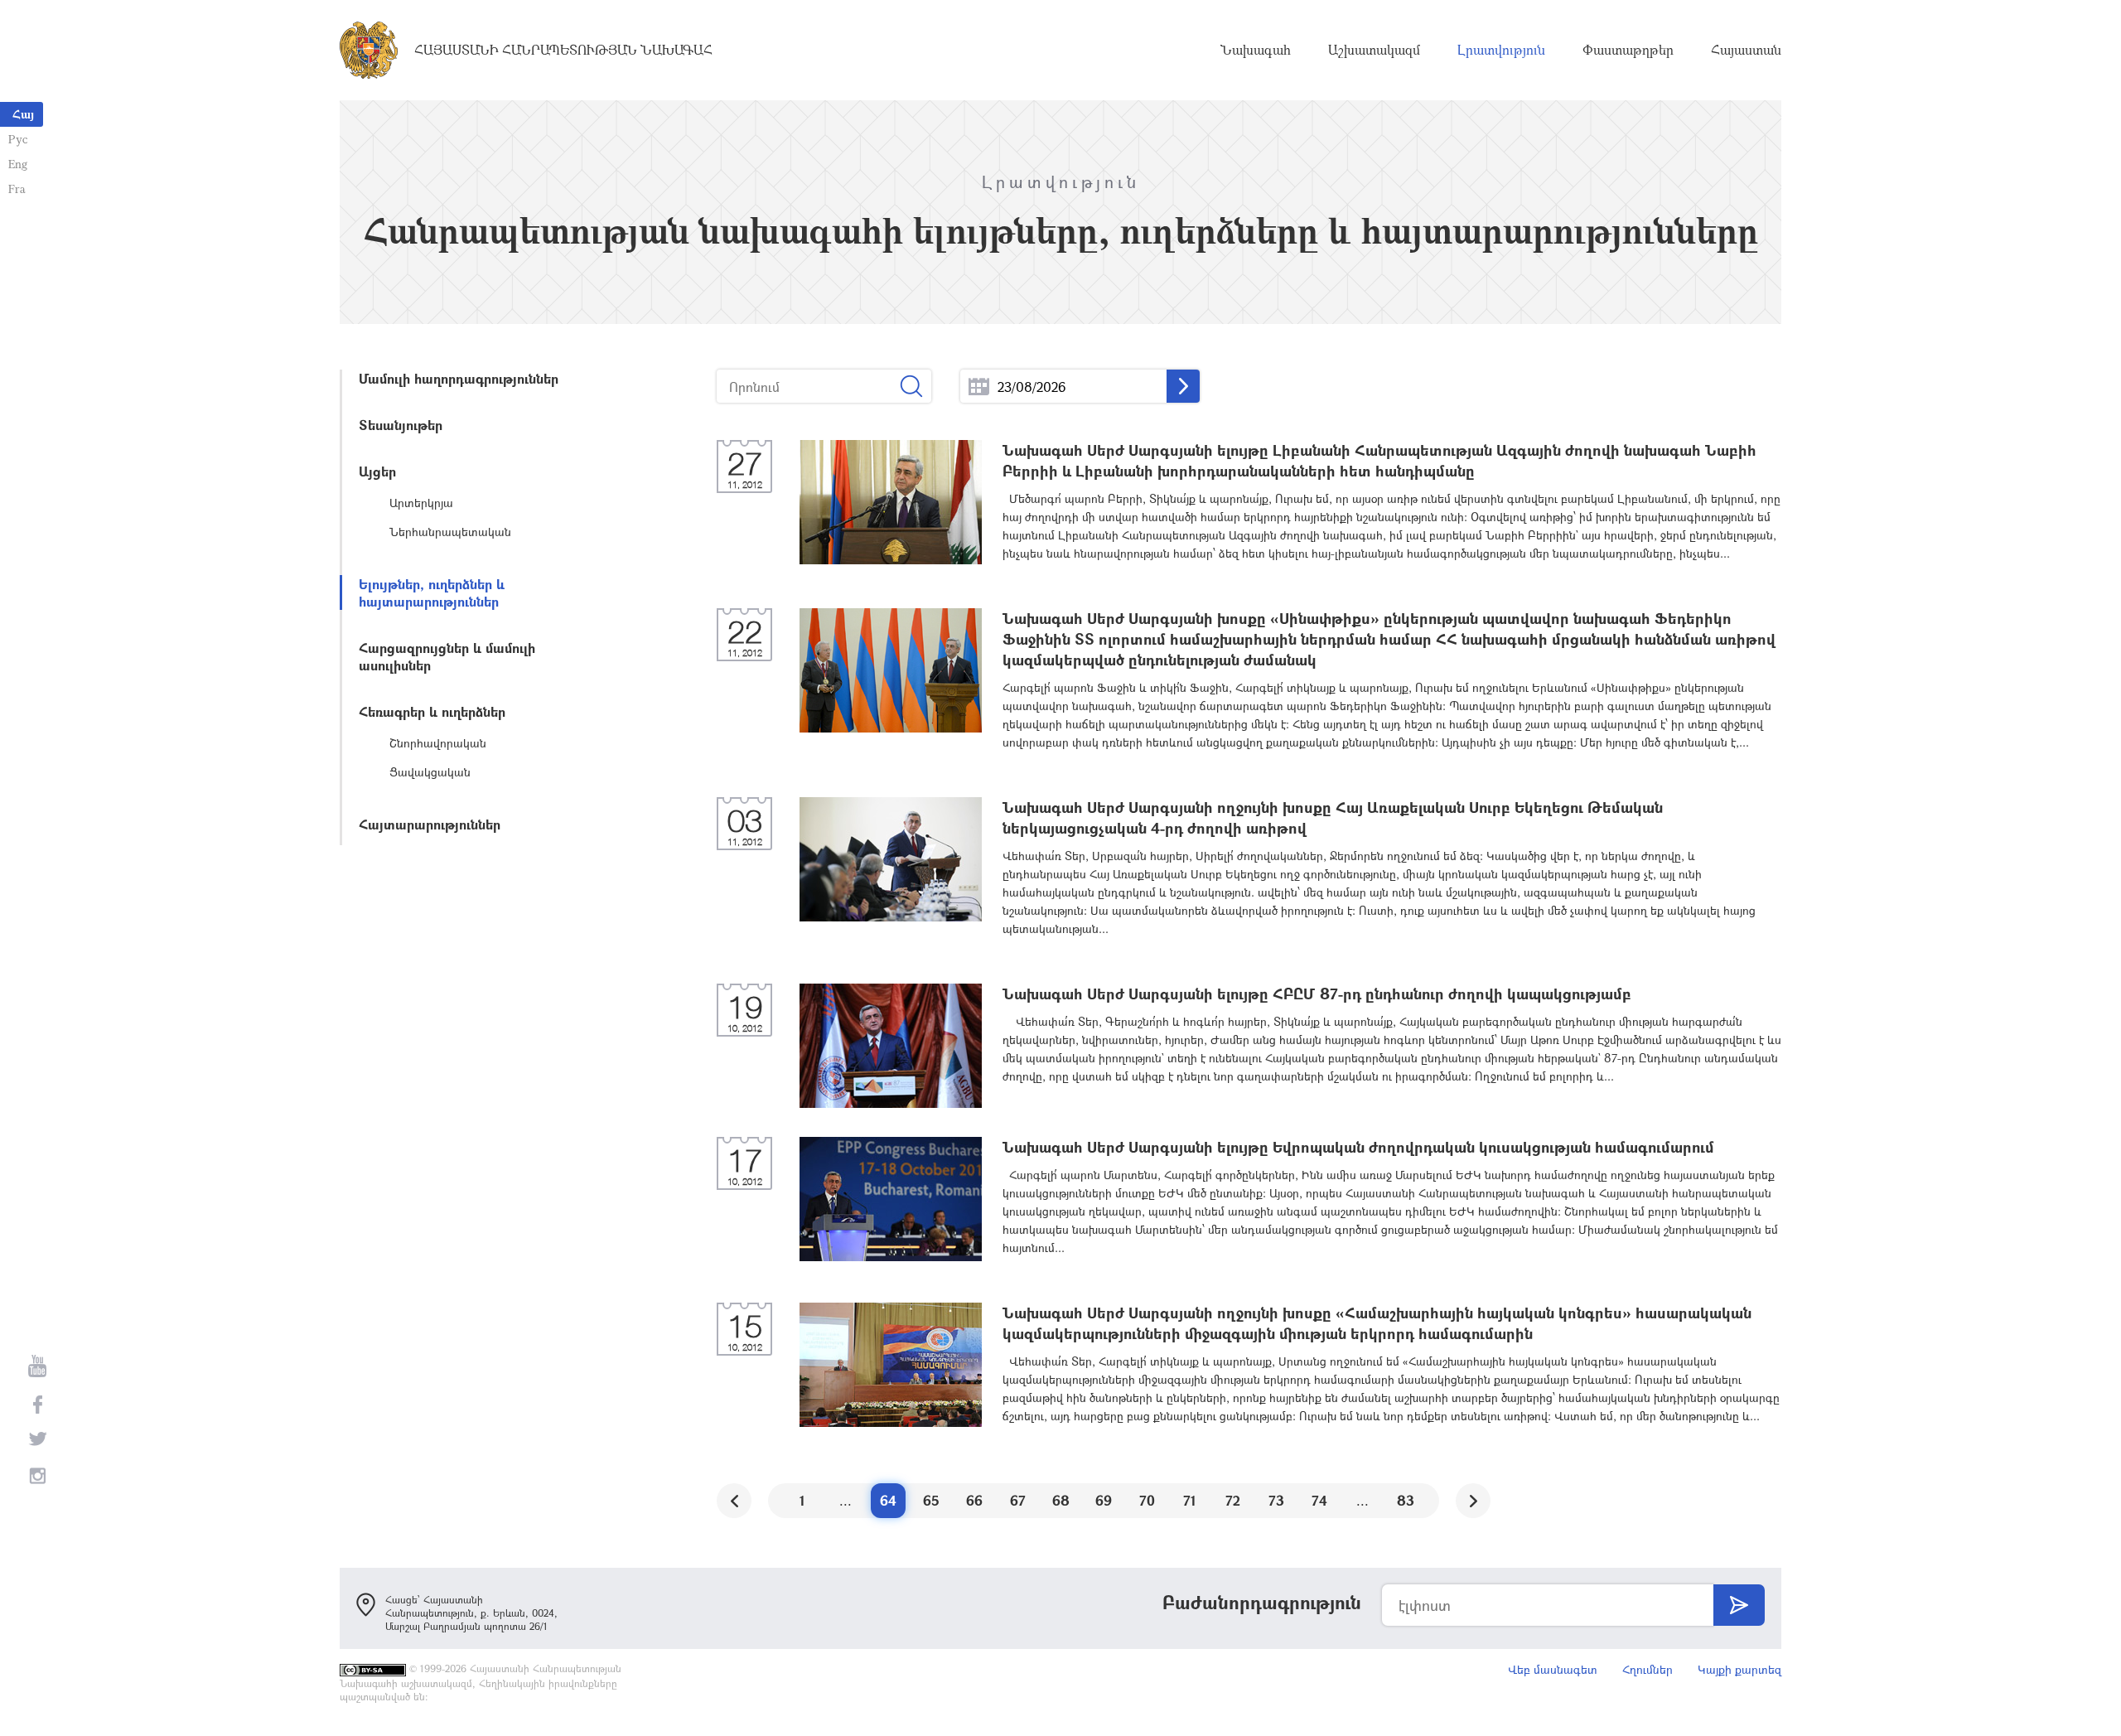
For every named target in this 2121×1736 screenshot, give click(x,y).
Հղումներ (1648, 1669)
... (979, 387)
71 (1190, 1500)
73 (1276, 1500)
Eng (18, 164)
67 (1018, 1500)
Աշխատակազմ (1374, 50)
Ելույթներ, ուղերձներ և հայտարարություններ (432, 592)
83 (1406, 1500)
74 (1319, 1500)
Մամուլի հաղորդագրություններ (459, 378)
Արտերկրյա (421, 503)
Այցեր (377, 471)
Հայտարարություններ (430, 824)
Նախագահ (1256, 50)
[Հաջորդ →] (1473, 1501)
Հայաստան (1746, 50)
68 (1061, 1500)
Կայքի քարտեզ (1739, 1669)
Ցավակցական (430, 772)
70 (1147, 1500)
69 (1104, 1500)
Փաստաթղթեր (1628, 50)
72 (1233, 1500)
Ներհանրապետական (450, 532)
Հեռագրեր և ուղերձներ (432, 711)
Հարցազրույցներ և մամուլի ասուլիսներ (447, 656)
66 (974, 1500)
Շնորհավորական (438, 743)
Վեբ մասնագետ (1553, 1669)
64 (888, 1500)
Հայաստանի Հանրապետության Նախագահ (563, 50)
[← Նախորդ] (734, 1501)
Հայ (23, 114)
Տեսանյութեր (401, 425)
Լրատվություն (1501, 50)
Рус (18, 139)
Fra (17, 189)
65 (931, 1500)
